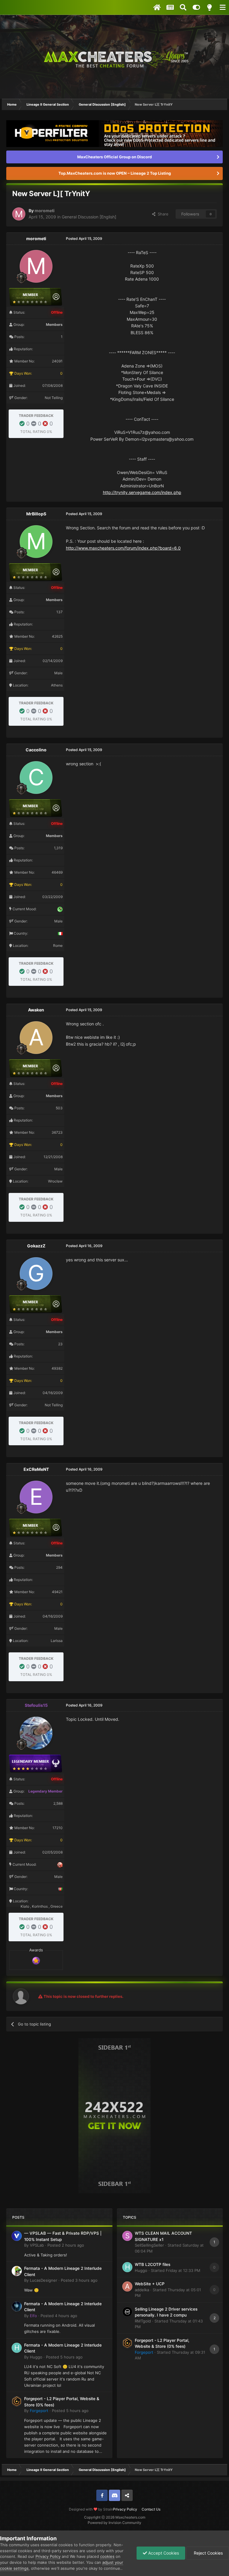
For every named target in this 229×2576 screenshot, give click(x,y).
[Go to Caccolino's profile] (36, 778)
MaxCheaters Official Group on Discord (114, 157)
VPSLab (37, 2245)
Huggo (36, 2357)
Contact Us (151, 2509)
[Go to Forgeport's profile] (17, 2401)
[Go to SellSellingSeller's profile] (127, 2236)
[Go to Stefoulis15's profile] (36, 1733)
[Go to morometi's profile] (19, 214)
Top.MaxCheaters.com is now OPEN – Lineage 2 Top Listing (115, 173)
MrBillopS (36, 514)
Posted (66, 2245)
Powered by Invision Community (114, 2523)
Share (162, 214)
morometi (45, 211)
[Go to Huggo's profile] (17, 2348)
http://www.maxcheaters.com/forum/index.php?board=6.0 (123, 548)
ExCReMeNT (36, 1469)
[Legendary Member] (36, 1960)
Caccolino (36, 750)
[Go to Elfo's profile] (17, 2306)
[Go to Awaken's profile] (36, 1038)
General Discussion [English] (89, 217)
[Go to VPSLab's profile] (17, 2236)
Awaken (36, 1010)
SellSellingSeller (149, 2245)
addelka (142, 2290)
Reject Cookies (208, 2553)
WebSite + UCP (150, 2284)
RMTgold (143, 2321)
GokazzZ (36, 1246)
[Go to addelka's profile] (127, 2286)
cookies (107, 2556)
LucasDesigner (44, 2280)
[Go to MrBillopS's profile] (36, 542)
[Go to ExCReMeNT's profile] (36, 1497)
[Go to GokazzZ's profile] (36, 1274)
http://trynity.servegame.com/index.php (142, 492)
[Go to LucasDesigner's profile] (17, 2271)
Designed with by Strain (91, 2509)
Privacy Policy (125, 2509)
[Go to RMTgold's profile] (127, 2312)
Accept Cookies (163, 2553)
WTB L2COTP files (153, 2264)
